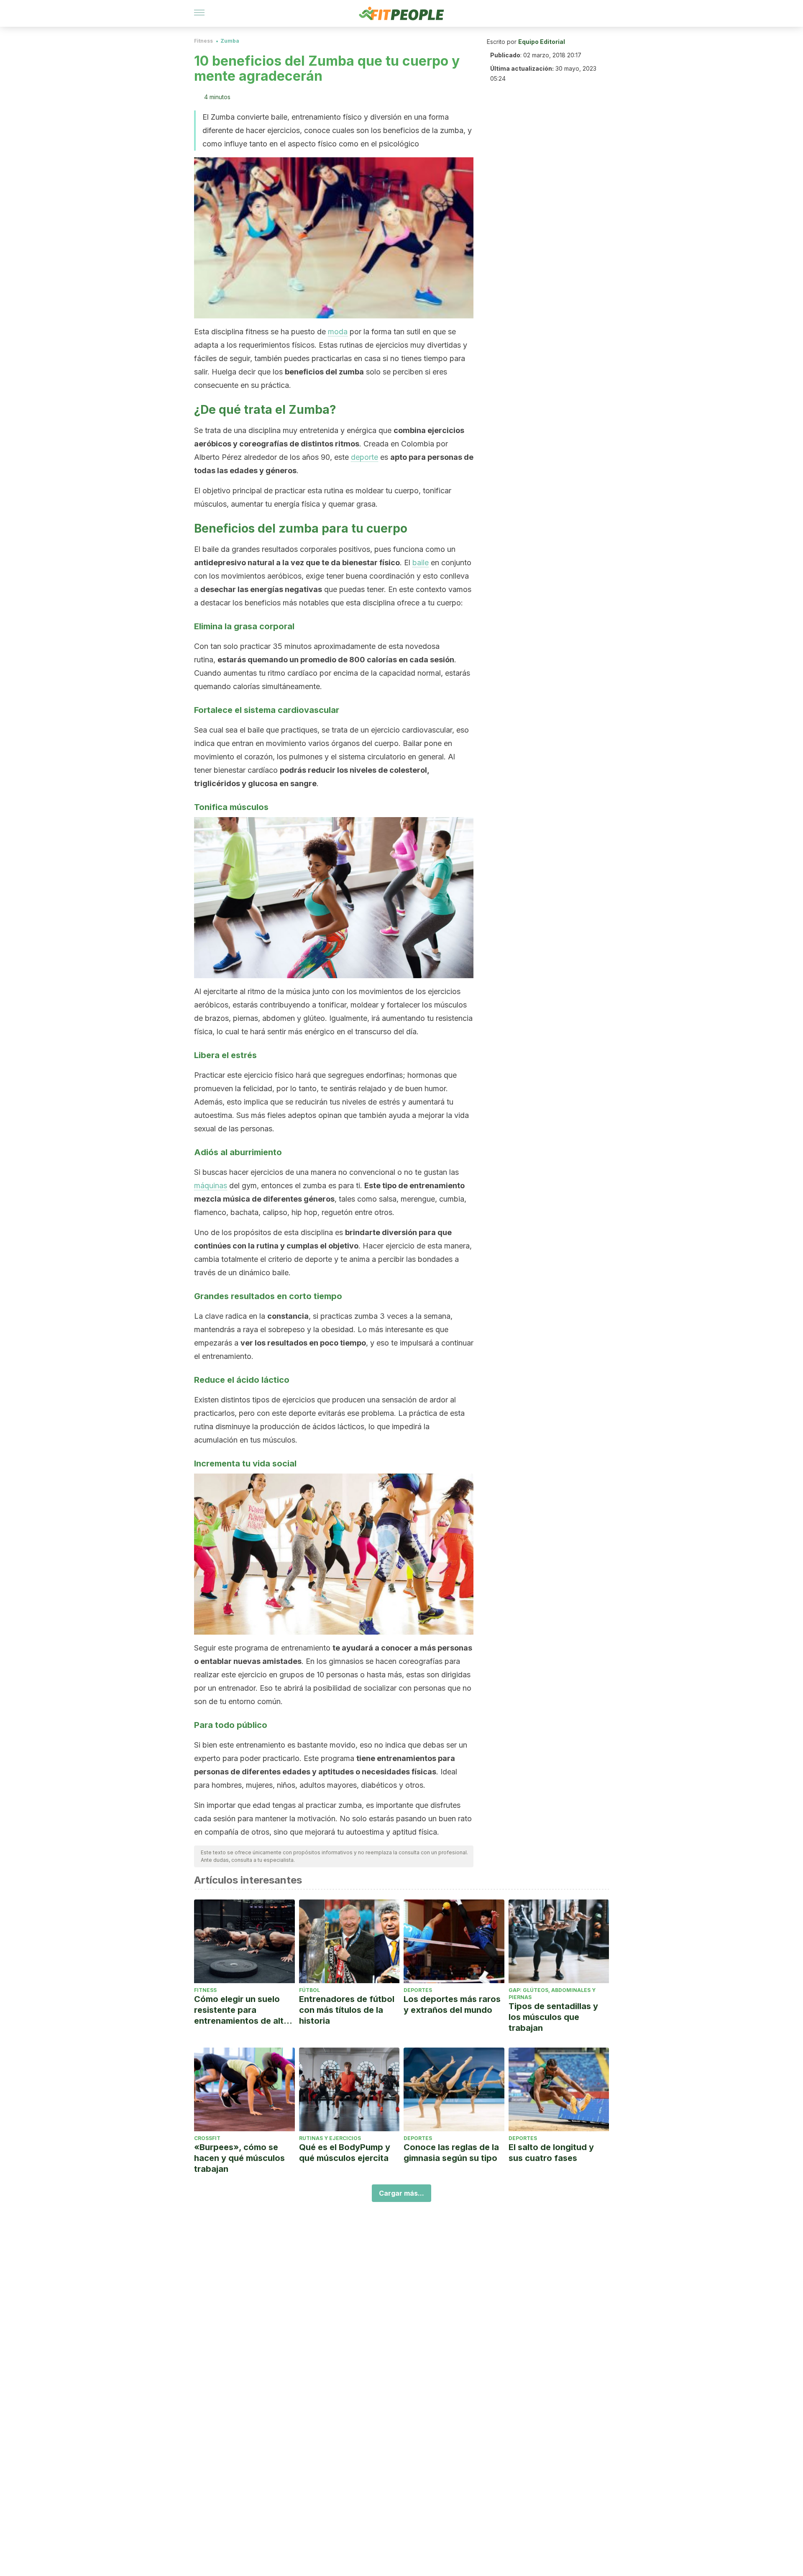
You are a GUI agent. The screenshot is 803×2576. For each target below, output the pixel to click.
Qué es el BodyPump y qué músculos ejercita (345, 2153)
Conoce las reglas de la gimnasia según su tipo (451, 2153)
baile (421, 563)
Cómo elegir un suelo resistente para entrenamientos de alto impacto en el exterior (242, 2010)
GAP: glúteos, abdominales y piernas (552, 1994)
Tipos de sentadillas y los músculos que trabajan (553, 2017)
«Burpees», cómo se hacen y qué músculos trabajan (239, 2158)
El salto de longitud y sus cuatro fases (551, 2153)
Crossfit (207, 2138)
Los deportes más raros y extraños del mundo (452, 2004)
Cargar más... (401, 2193)
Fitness (203, 41)
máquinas (211, 1185)
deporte (364, 457)
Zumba (230, 41)
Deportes (418, 1990)
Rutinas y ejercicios (330, 2138)
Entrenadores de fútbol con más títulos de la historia (347, 2010)
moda (338, 332)
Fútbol (309, 1990)
